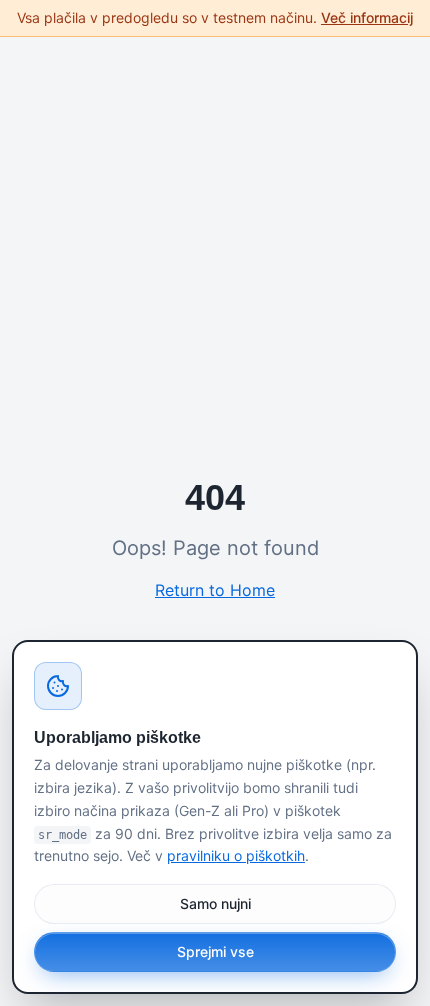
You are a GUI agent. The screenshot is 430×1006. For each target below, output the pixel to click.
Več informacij (367, 17)
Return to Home (215, 590)
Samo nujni (215, 903)
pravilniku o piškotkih (236, 855)
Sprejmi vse (215, 951)
